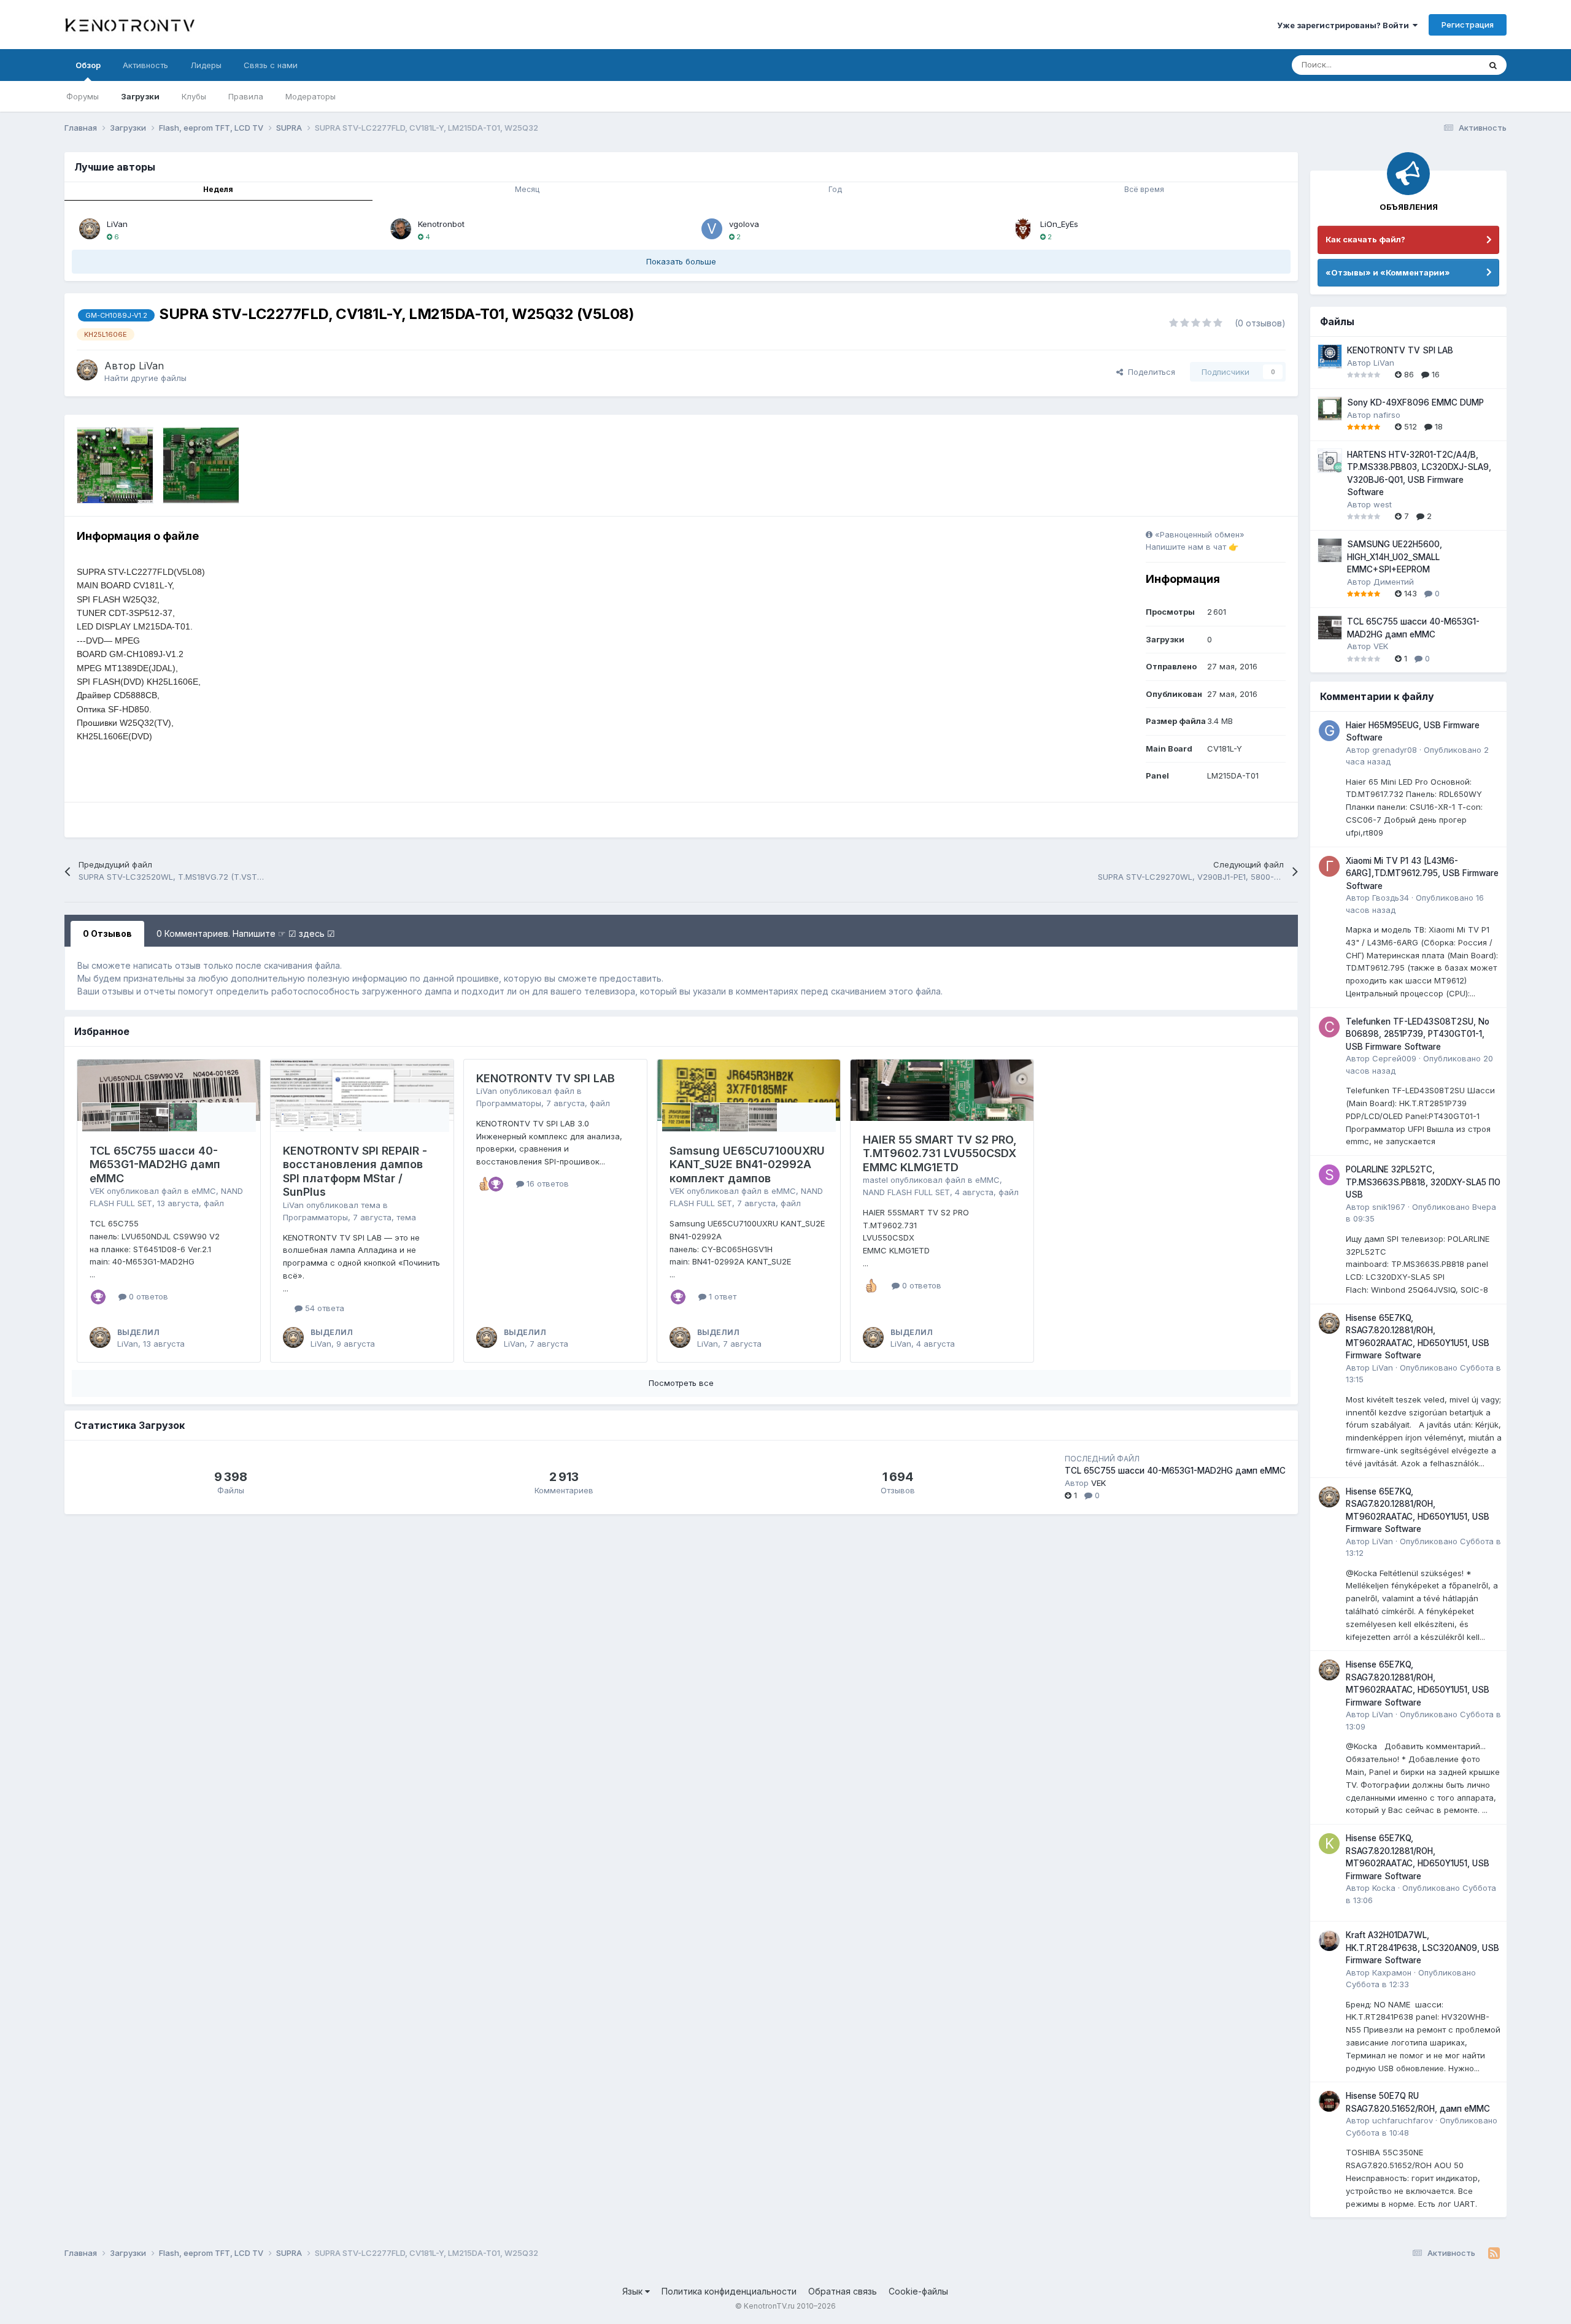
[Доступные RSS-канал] (1494, 2253)
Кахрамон (1392, 1972)
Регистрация (1468, 25)
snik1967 (1389, 1207)
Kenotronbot (441, 224)
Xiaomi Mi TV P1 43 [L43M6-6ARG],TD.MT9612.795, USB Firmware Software (1422, 873)
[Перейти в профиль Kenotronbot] (401, 229)
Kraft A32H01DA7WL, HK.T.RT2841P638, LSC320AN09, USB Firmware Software (1422, 1948)
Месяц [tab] (527, 189)
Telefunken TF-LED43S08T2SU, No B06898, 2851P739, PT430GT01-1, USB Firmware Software (1418, 1034)
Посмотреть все (681, 1383)
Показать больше (681, 261)
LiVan (117, 224)
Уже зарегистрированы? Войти (1345, 25)
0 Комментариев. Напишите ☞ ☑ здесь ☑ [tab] (246, 933)
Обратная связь (843, 2291)
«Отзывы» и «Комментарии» (1388, 272)
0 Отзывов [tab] (107, 933)
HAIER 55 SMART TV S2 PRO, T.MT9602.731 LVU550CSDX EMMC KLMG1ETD (940, 1153)
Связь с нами (271, 65)
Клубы (194, 96)
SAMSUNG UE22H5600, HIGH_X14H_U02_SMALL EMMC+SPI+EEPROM (1395, 557)
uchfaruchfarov (1403, 2120)
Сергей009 (1394, 1058)
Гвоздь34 (1391, 898)
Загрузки (140, 96)
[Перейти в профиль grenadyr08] (1329, 731)
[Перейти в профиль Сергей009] (1329, 1027)
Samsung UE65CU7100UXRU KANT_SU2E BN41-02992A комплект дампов (747, 1164)
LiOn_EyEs (1059, 224)
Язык (634, 2291)
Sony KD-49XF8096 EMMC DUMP (1415, 402)
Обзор (88, 65)
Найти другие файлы (145, 378)
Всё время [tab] (1144, 189)
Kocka (1384, 1888)
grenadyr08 (1395, 750)
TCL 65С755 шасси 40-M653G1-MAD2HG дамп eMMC (155, 1164)
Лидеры (206, 65)
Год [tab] (835, 189)
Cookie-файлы (918, 2291)
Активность (145, 65)
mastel (875, 1180)
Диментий (1394, 582)
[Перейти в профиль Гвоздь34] (1329, 866)
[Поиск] (1493, 65)
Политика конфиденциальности (729, 2291)
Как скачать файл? (1365, 239)
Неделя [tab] (218, 189)
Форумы (83, 96)
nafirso (1387, 415)
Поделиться (1149, 372)
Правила (246, 96)
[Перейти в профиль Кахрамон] (1329, 1941)
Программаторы (315, 1217)
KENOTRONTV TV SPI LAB (546, 1078)
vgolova (744, 224)
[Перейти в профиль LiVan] (90, 229)
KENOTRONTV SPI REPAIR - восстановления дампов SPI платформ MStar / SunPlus (355, 1172)
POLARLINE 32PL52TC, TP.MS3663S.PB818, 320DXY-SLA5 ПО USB (1423, 1182)
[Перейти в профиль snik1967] (1329, 1175)
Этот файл (1445, 65)
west (1383, 504)
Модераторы (311, 96)
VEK (97, 1191)
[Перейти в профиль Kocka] (1329, 1844)
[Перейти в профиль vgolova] (712, 229)
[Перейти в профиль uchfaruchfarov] (1329, 2101)
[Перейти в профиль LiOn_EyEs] (1023, 229)
